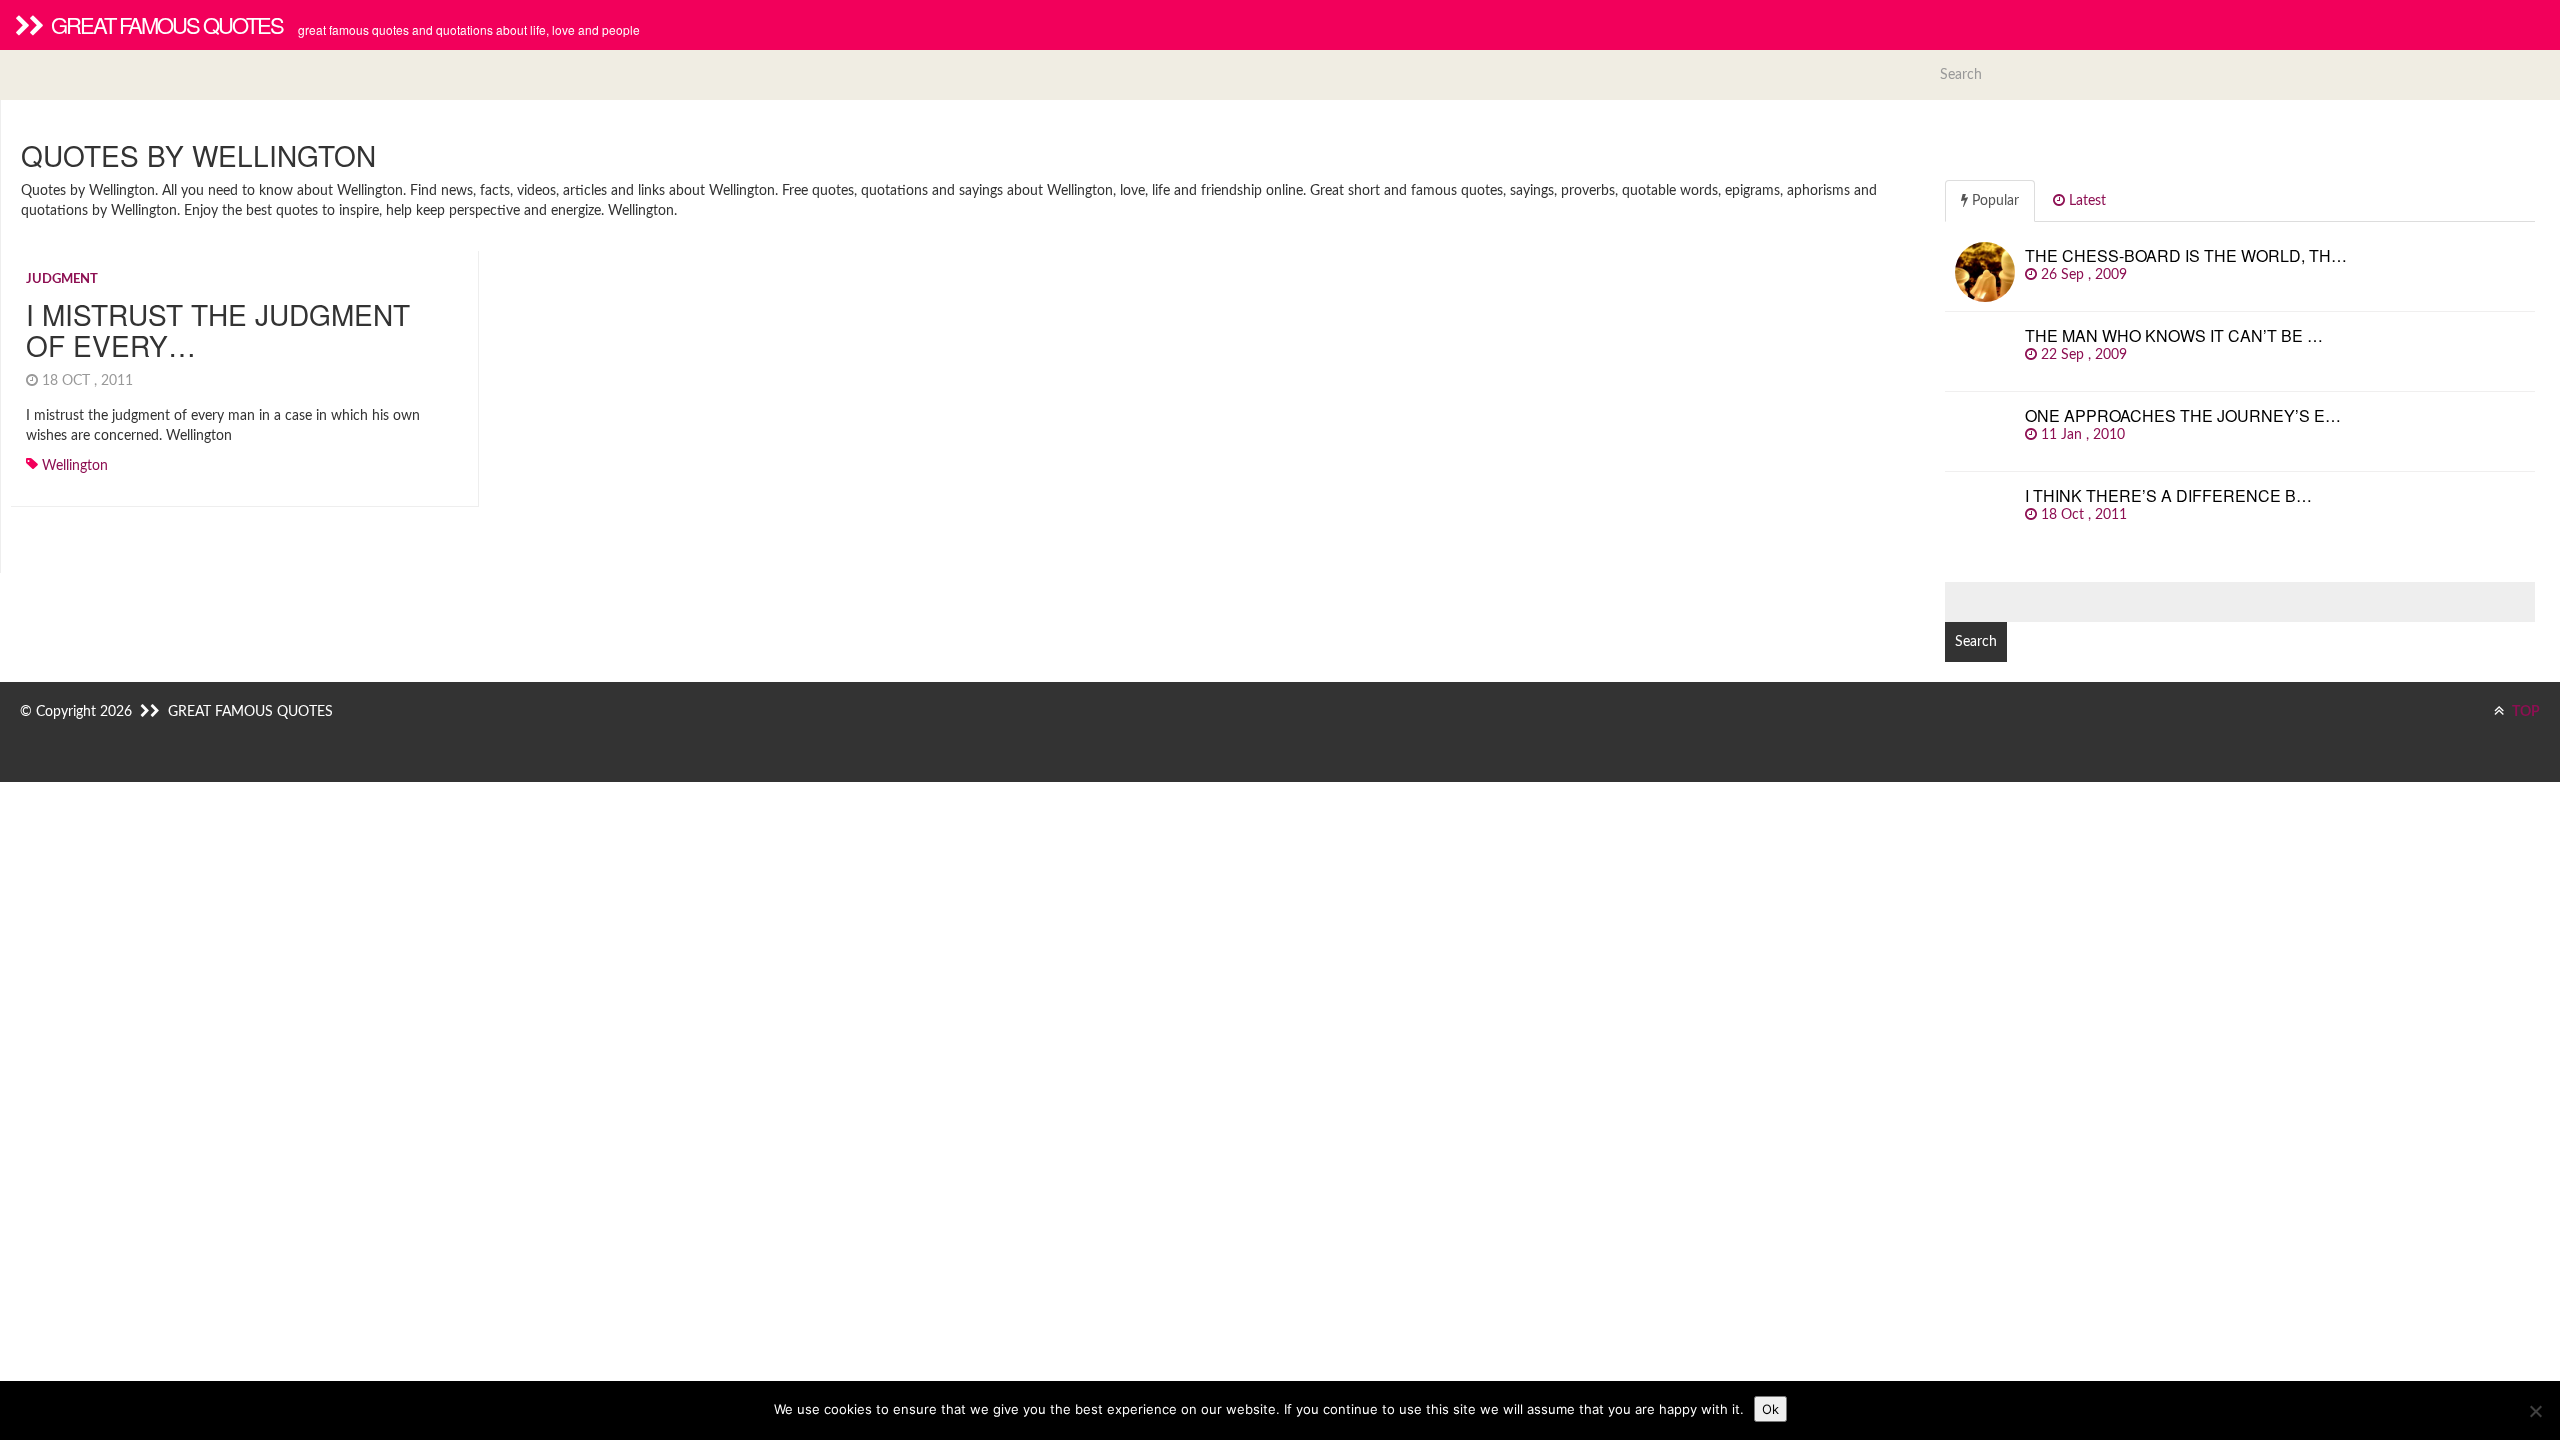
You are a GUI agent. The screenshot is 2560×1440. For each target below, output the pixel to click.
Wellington (75, 466)
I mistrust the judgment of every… (218, 329)
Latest (2085, 201)
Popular (1993, 201)
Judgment (62, 279)
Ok (1770, 1409)
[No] (2535, 1411)
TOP (2524, 712)
